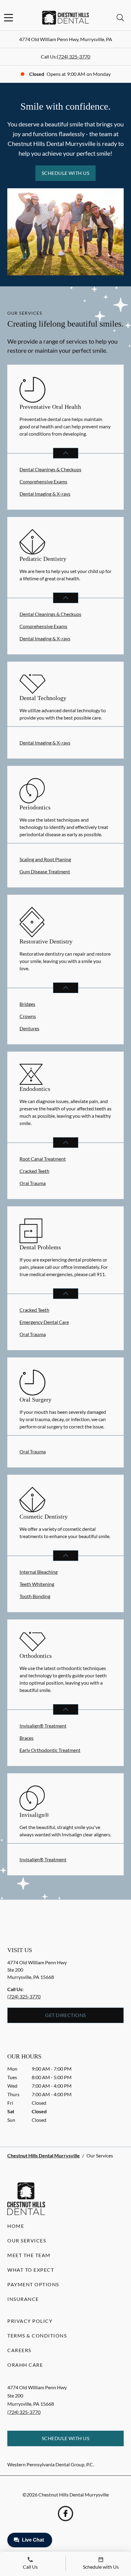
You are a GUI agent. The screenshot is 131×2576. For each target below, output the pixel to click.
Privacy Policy (30, 2321)
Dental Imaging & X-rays (45, 494)
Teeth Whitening (37, 1584)
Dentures (29, 1028)
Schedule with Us (66, 173)
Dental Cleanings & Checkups (50, 469)
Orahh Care (25, 2365)
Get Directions (65, 2015)
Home (16, 2226)
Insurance (23, 2299)
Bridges (27, 1004)
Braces (27, 1738)
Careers (19, 2350)
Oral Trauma (33, 1183)
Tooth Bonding (35, 1596)
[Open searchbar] (120, 18)
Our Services (27, 2240)
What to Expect (31, 2270)
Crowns (28, 1016)
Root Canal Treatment (43, 1159)
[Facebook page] (65, 2514)
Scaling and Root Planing (45, 859)
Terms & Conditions (37, 2335)
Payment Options (33, 2284)
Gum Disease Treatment (45, 871)
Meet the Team (29, 2255)
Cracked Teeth (34, 1171)
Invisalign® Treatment (43, 1726)
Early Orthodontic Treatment (50, 1750)
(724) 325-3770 (74, 57)
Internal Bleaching (39, 1572)
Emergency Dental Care (44, 1322)
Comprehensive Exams (43, 481)
